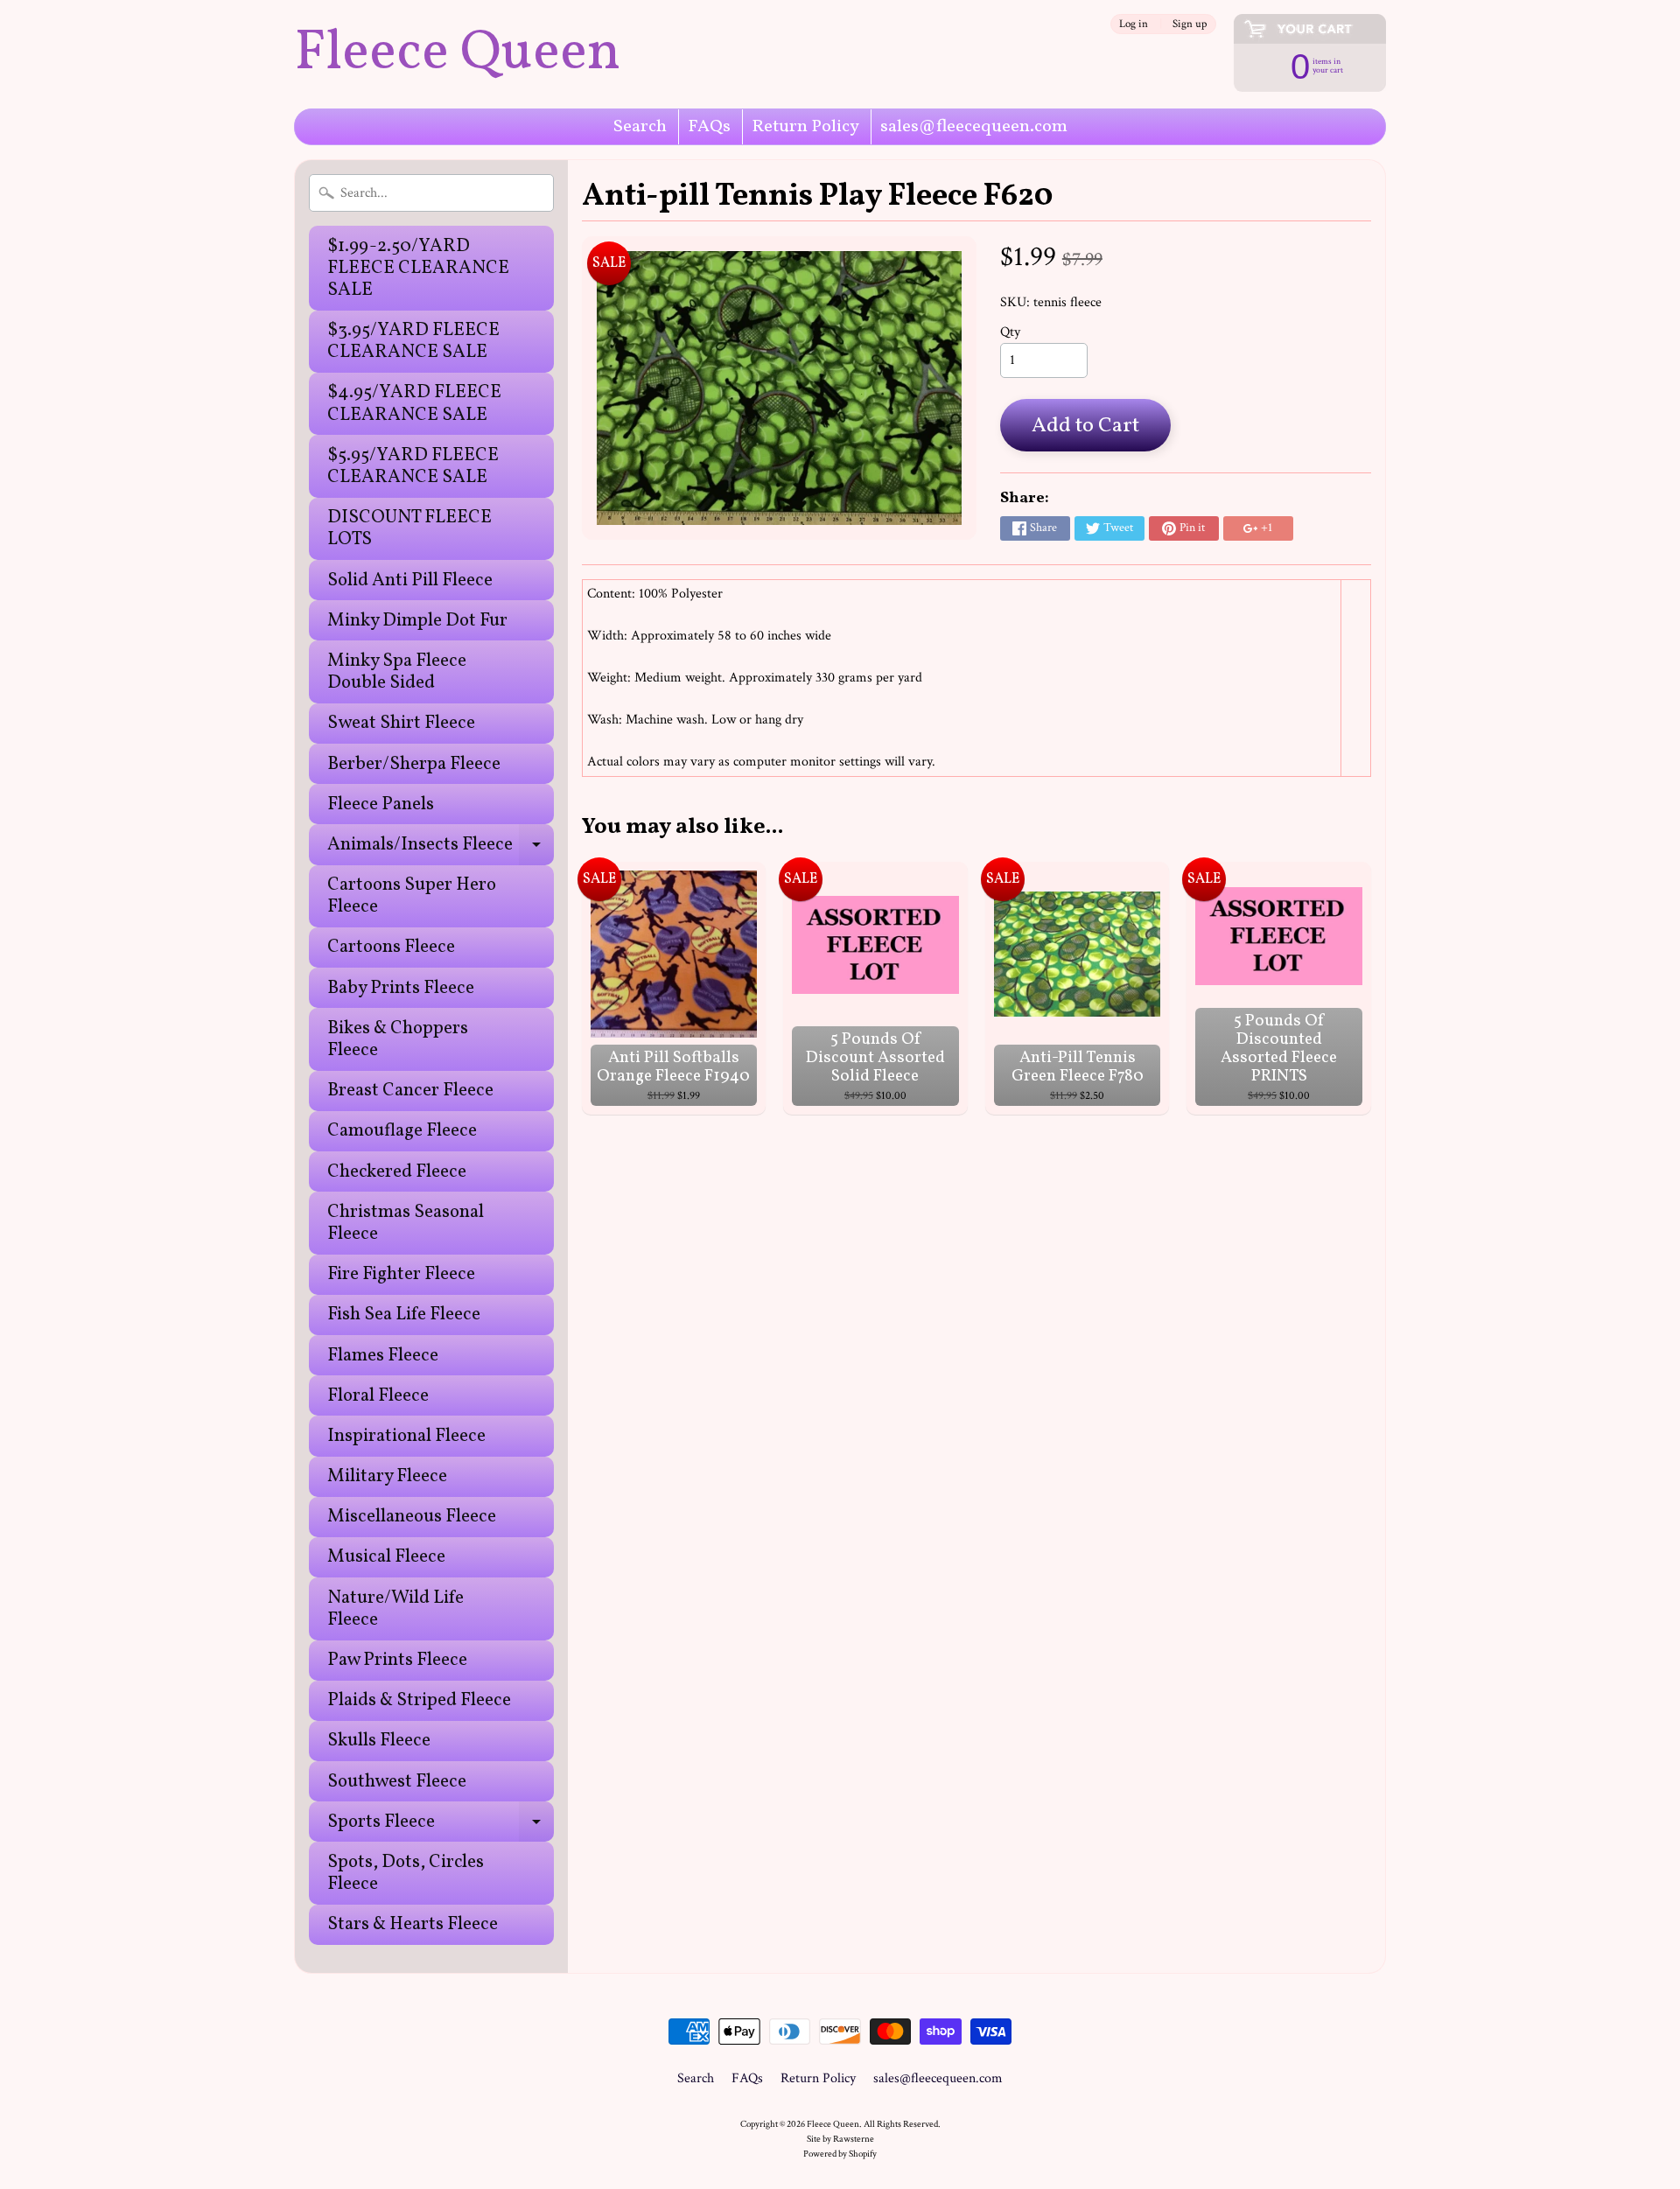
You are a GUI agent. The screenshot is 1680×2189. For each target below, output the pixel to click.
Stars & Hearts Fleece (413, 1924)
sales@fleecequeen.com (974, 127)
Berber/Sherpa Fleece (414, 764)
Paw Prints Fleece (397, 1660)
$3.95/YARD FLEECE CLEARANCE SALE (413, 341)
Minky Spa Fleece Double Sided (397, 672)
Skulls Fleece (379, 1741)
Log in (1134, 24)
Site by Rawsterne (840, 2139)
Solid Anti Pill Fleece (410, 580)
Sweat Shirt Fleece (401, 723)
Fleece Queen (457, 54)
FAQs (709, 127)
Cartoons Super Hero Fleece (412, 896)
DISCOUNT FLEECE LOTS (409, 528)
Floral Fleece (378, 1396)
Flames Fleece (383, 1356)
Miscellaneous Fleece (412, 1517)
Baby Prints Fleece (401, 988)
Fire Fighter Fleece (401, 1274)
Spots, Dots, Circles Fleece (406, 1873)
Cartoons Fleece (391, 947)
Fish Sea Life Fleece (404, 1315)
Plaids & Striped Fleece (419, 1700)
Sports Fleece (441, 1825)
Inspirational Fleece (406, 1436)
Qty (1010, 332)
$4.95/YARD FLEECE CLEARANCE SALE (414, 403)
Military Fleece (387, 1476)
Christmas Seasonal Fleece (406, 1223)
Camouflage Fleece (402, 1131)
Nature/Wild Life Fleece (395, 1609)
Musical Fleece (386, 1557)
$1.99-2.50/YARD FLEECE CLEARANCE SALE (418, 268)
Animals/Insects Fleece (441, 848)
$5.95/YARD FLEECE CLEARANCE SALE (413, 466)
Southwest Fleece (397, 1782)
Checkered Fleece (397, 1172)
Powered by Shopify (840, 2154)
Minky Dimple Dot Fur (417, 621)
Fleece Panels (381, 804)
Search (640, 127)
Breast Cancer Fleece (410, 1091)
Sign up (1190, 24)
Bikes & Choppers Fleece (398, 1039)
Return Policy (805, 127)
